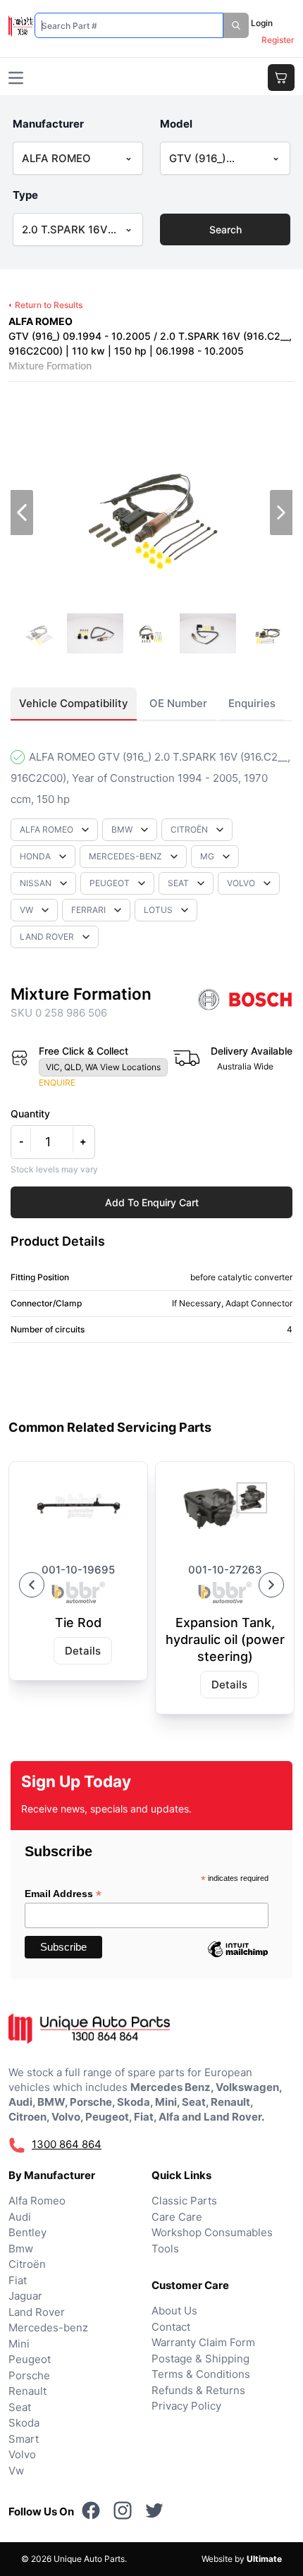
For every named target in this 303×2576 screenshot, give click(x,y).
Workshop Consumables (212, 2232)
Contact (171, 2327)
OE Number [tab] (178, 703)
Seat (20, 2407)
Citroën (27, 2264)
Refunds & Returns (198, 2390)
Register (278, 40)
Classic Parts (184, 2201)
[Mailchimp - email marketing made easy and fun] (237, 1960)
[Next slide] (271, 1585)
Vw (16, 2471)
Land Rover (37, 2312)
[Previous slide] (32, 1585)
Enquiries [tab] (252, 703)
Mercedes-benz (48, 2327)
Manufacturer (48, 124)
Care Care (177, 2217)
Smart (24, 2439)
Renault (27, 2391)
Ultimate (264, 2559)
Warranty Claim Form (203, 2342)
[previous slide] (22, 513)
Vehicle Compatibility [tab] (74, 703)
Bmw (21, 2249)
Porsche (29, 2375)
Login (262, 23)
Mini (19, 2344)
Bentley (27, 2232)
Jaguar (25, 2296)
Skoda (24, 2423)
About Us (174, 2311)
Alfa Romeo (37, 2201)
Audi (20, 2217)
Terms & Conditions (201, 2374)
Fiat (18, 2280)
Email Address (63, 1894)
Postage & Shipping (200, 2359)
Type (25, 195)
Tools (165, 2249)
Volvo (22, 2454)
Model (176, 124)
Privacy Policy (186, 2406)
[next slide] (281, 513)
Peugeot (30, 2359)
